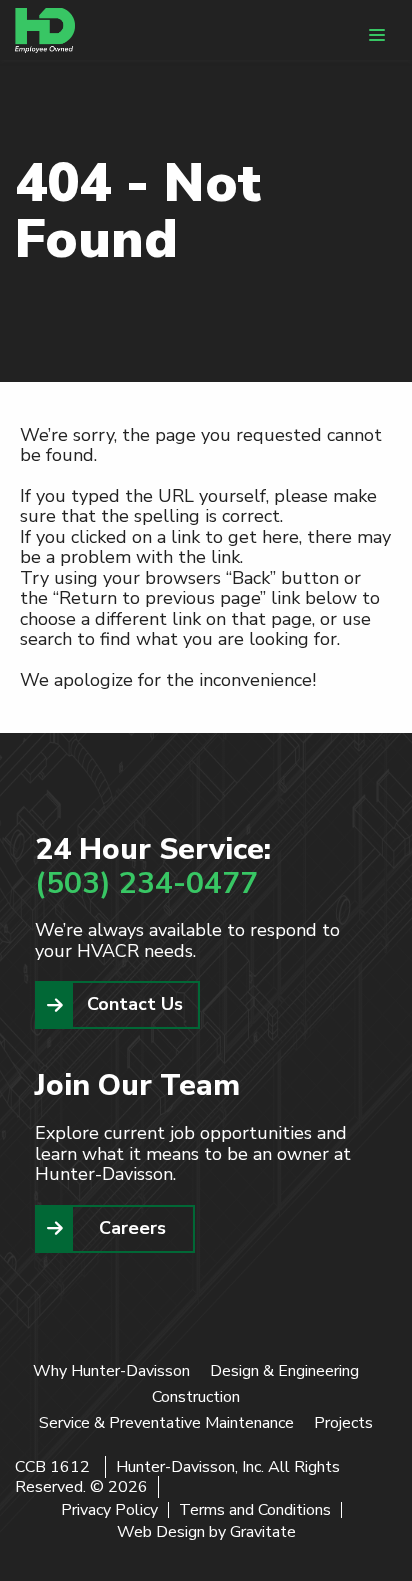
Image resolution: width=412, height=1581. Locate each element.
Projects (343, 1423)
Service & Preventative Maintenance (166, 1423)
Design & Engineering (284, 1371)
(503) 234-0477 (146, 883)
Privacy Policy (109, 1510)
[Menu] (377, 35)
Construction (196, 1397)
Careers (132, 1228)
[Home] (45, 30)
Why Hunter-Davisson (111, 1371)
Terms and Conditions (255, 1510)
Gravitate (263, 1532)
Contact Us (135, 1004)
